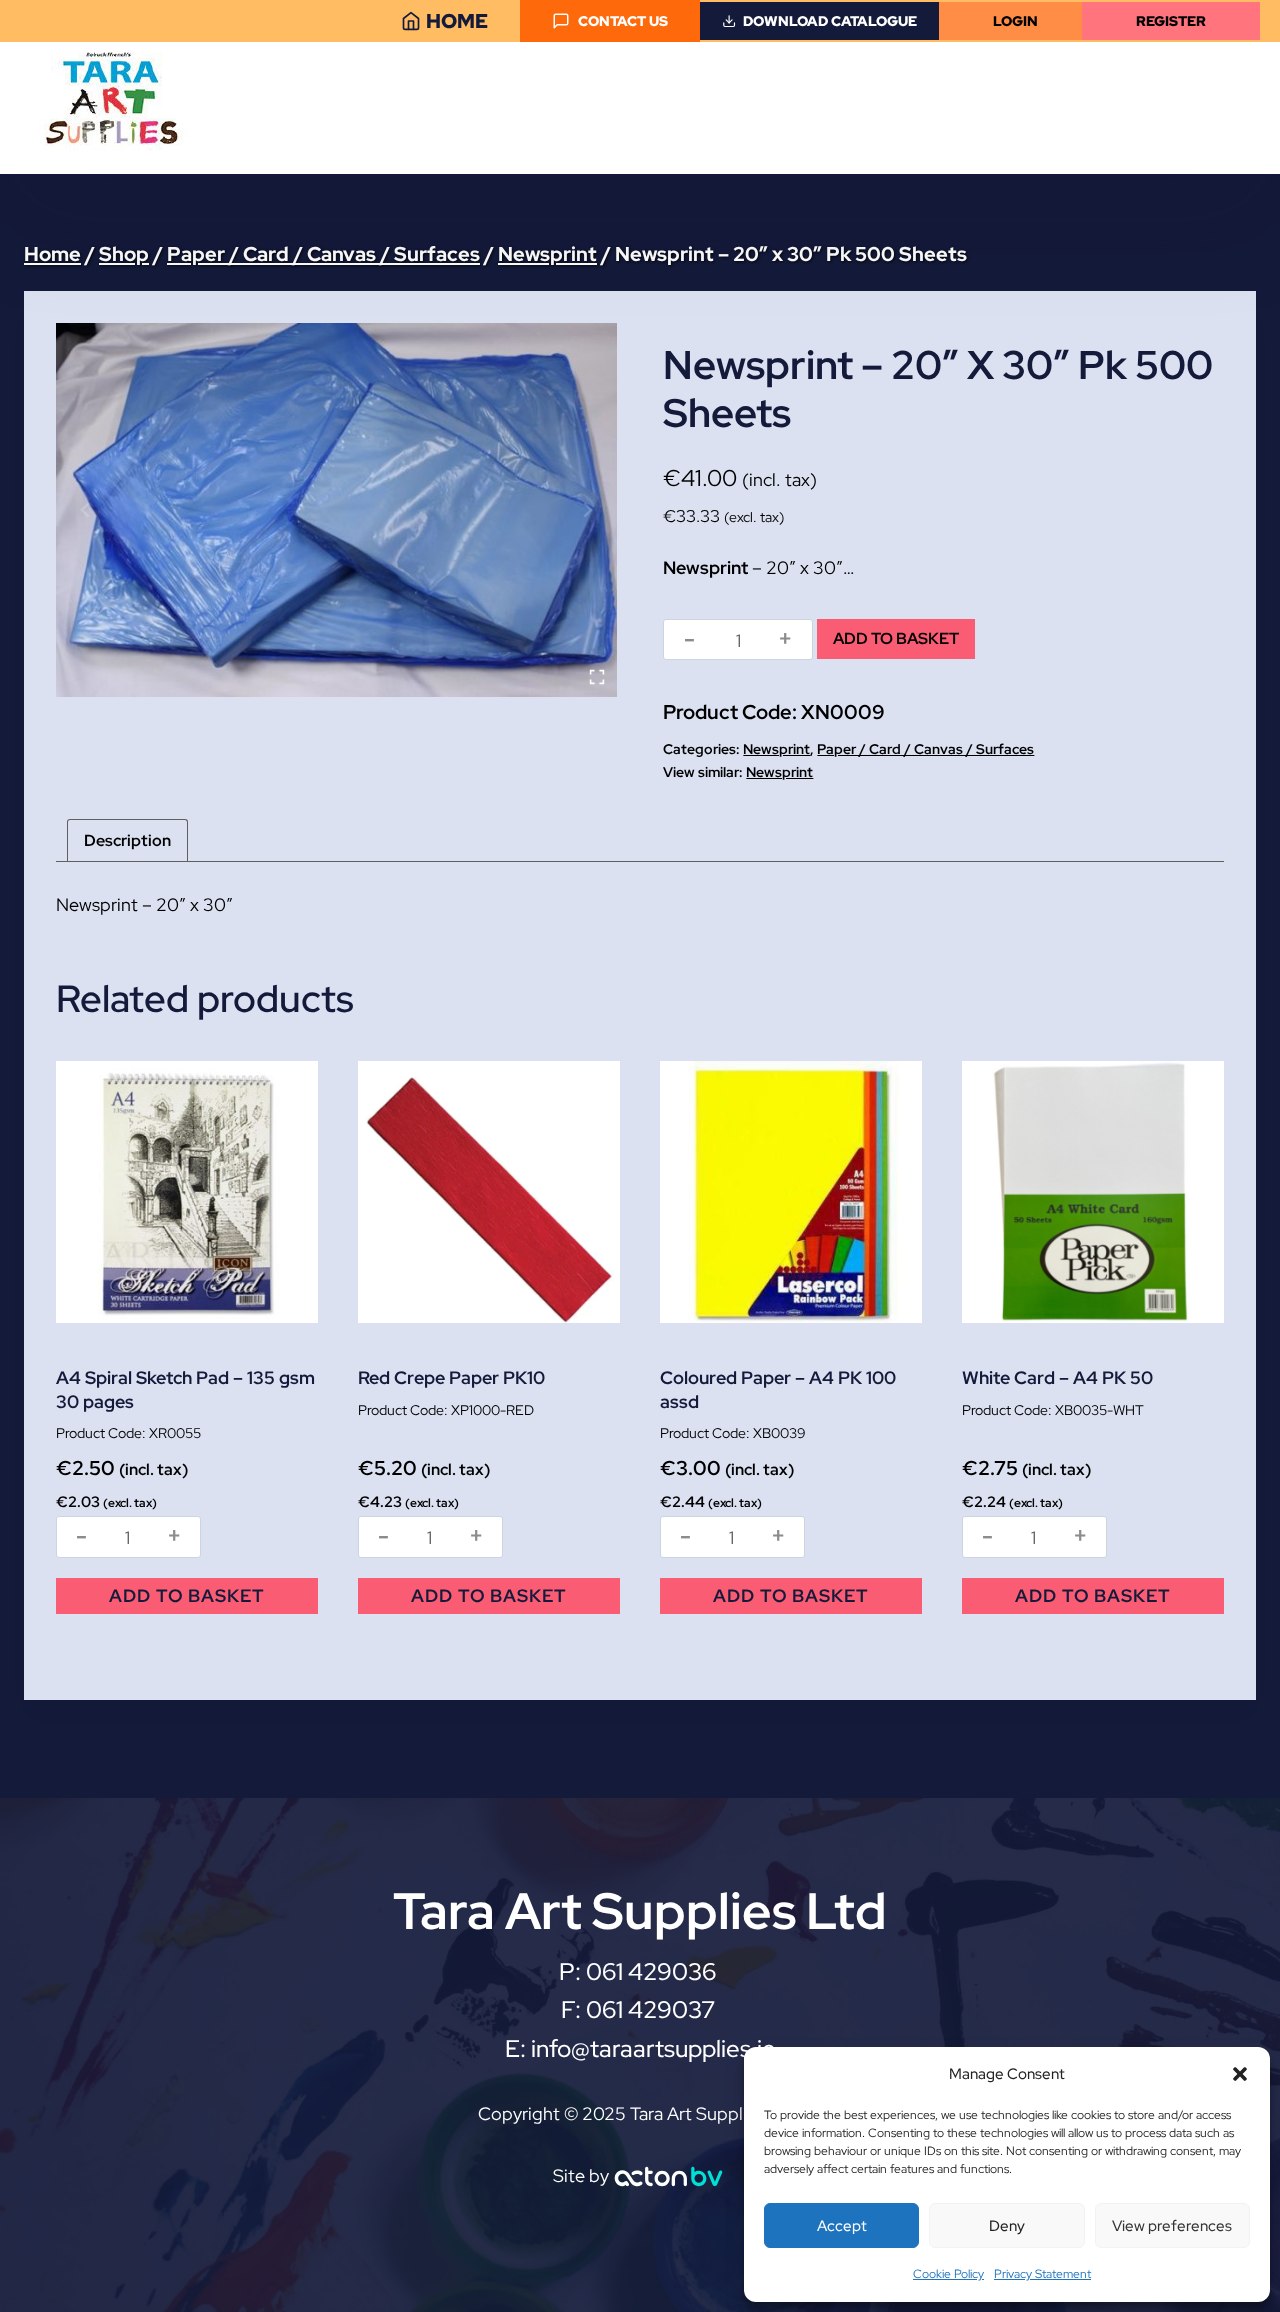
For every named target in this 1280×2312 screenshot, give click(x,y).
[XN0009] (336, 510)
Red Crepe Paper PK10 (451, 1377)
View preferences (1172, 2226)
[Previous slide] (86, 510)
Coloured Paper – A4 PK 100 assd (778, 1389)
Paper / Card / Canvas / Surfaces (925, 749)
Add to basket (896, 638)
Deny (1007, 2226)
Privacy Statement (1042, 2274)
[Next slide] (587, 510)
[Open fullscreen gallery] (597, 677)
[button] (1240, 2074)
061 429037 (650, 2009)
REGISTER (1171, 20)
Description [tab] (127, 840)
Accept (842, 2226)
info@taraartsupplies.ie (653, 2048)
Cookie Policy (948, 2274)
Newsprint (776, 749)
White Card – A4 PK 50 (1057, 1377)
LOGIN (1015, 20)
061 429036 (653, 1971)
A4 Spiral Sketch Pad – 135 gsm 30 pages (185, 1389)
